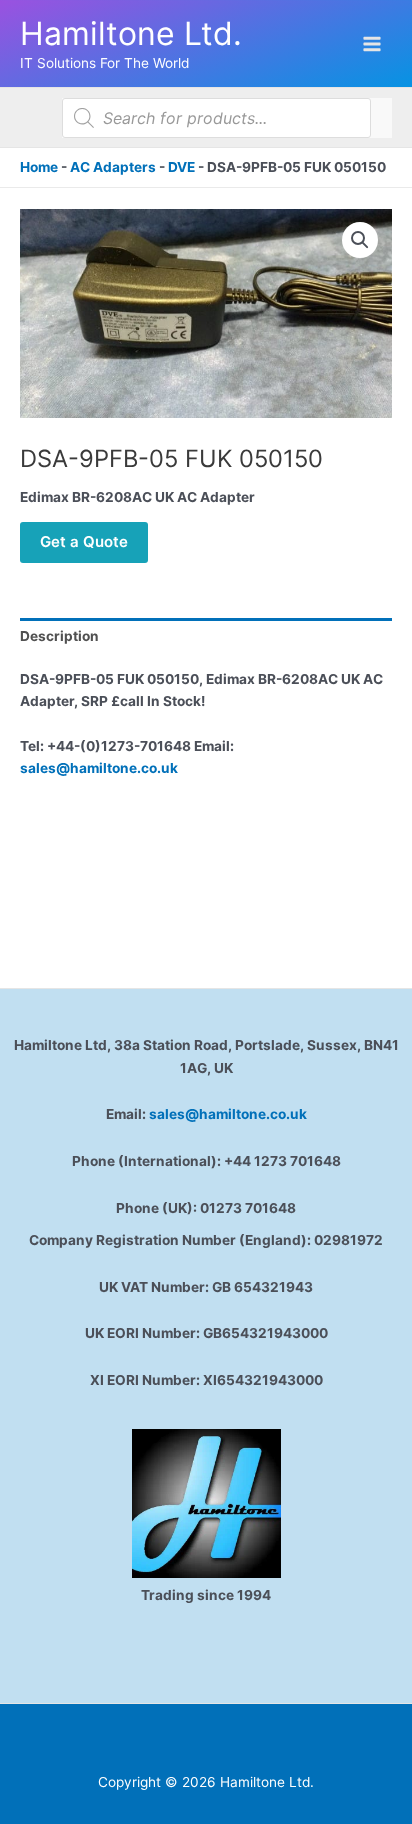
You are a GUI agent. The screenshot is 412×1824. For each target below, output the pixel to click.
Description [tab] (59, 636)
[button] (360, 240)
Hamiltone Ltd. (131, 33)
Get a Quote (84, 541)
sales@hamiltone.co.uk (99, 768)
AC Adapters (113, 167)
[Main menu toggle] (372, 43)
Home (39, 167)
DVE (181, 167)
